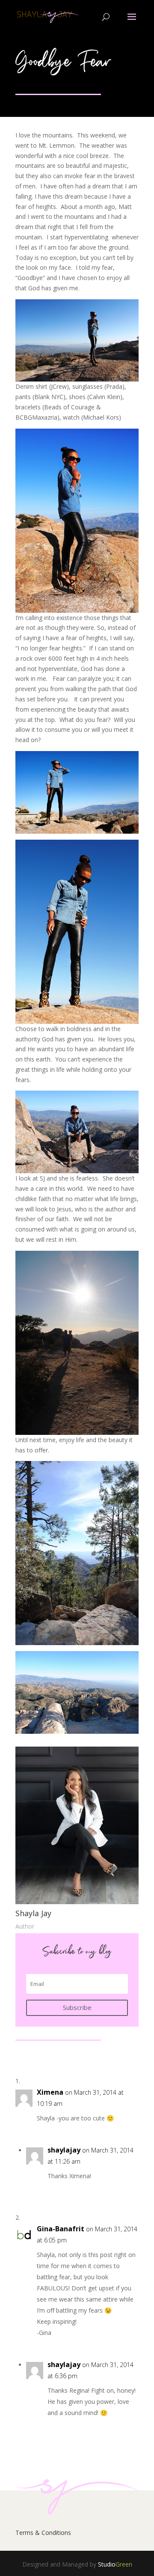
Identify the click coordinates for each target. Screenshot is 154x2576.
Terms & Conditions (43, 2533)
